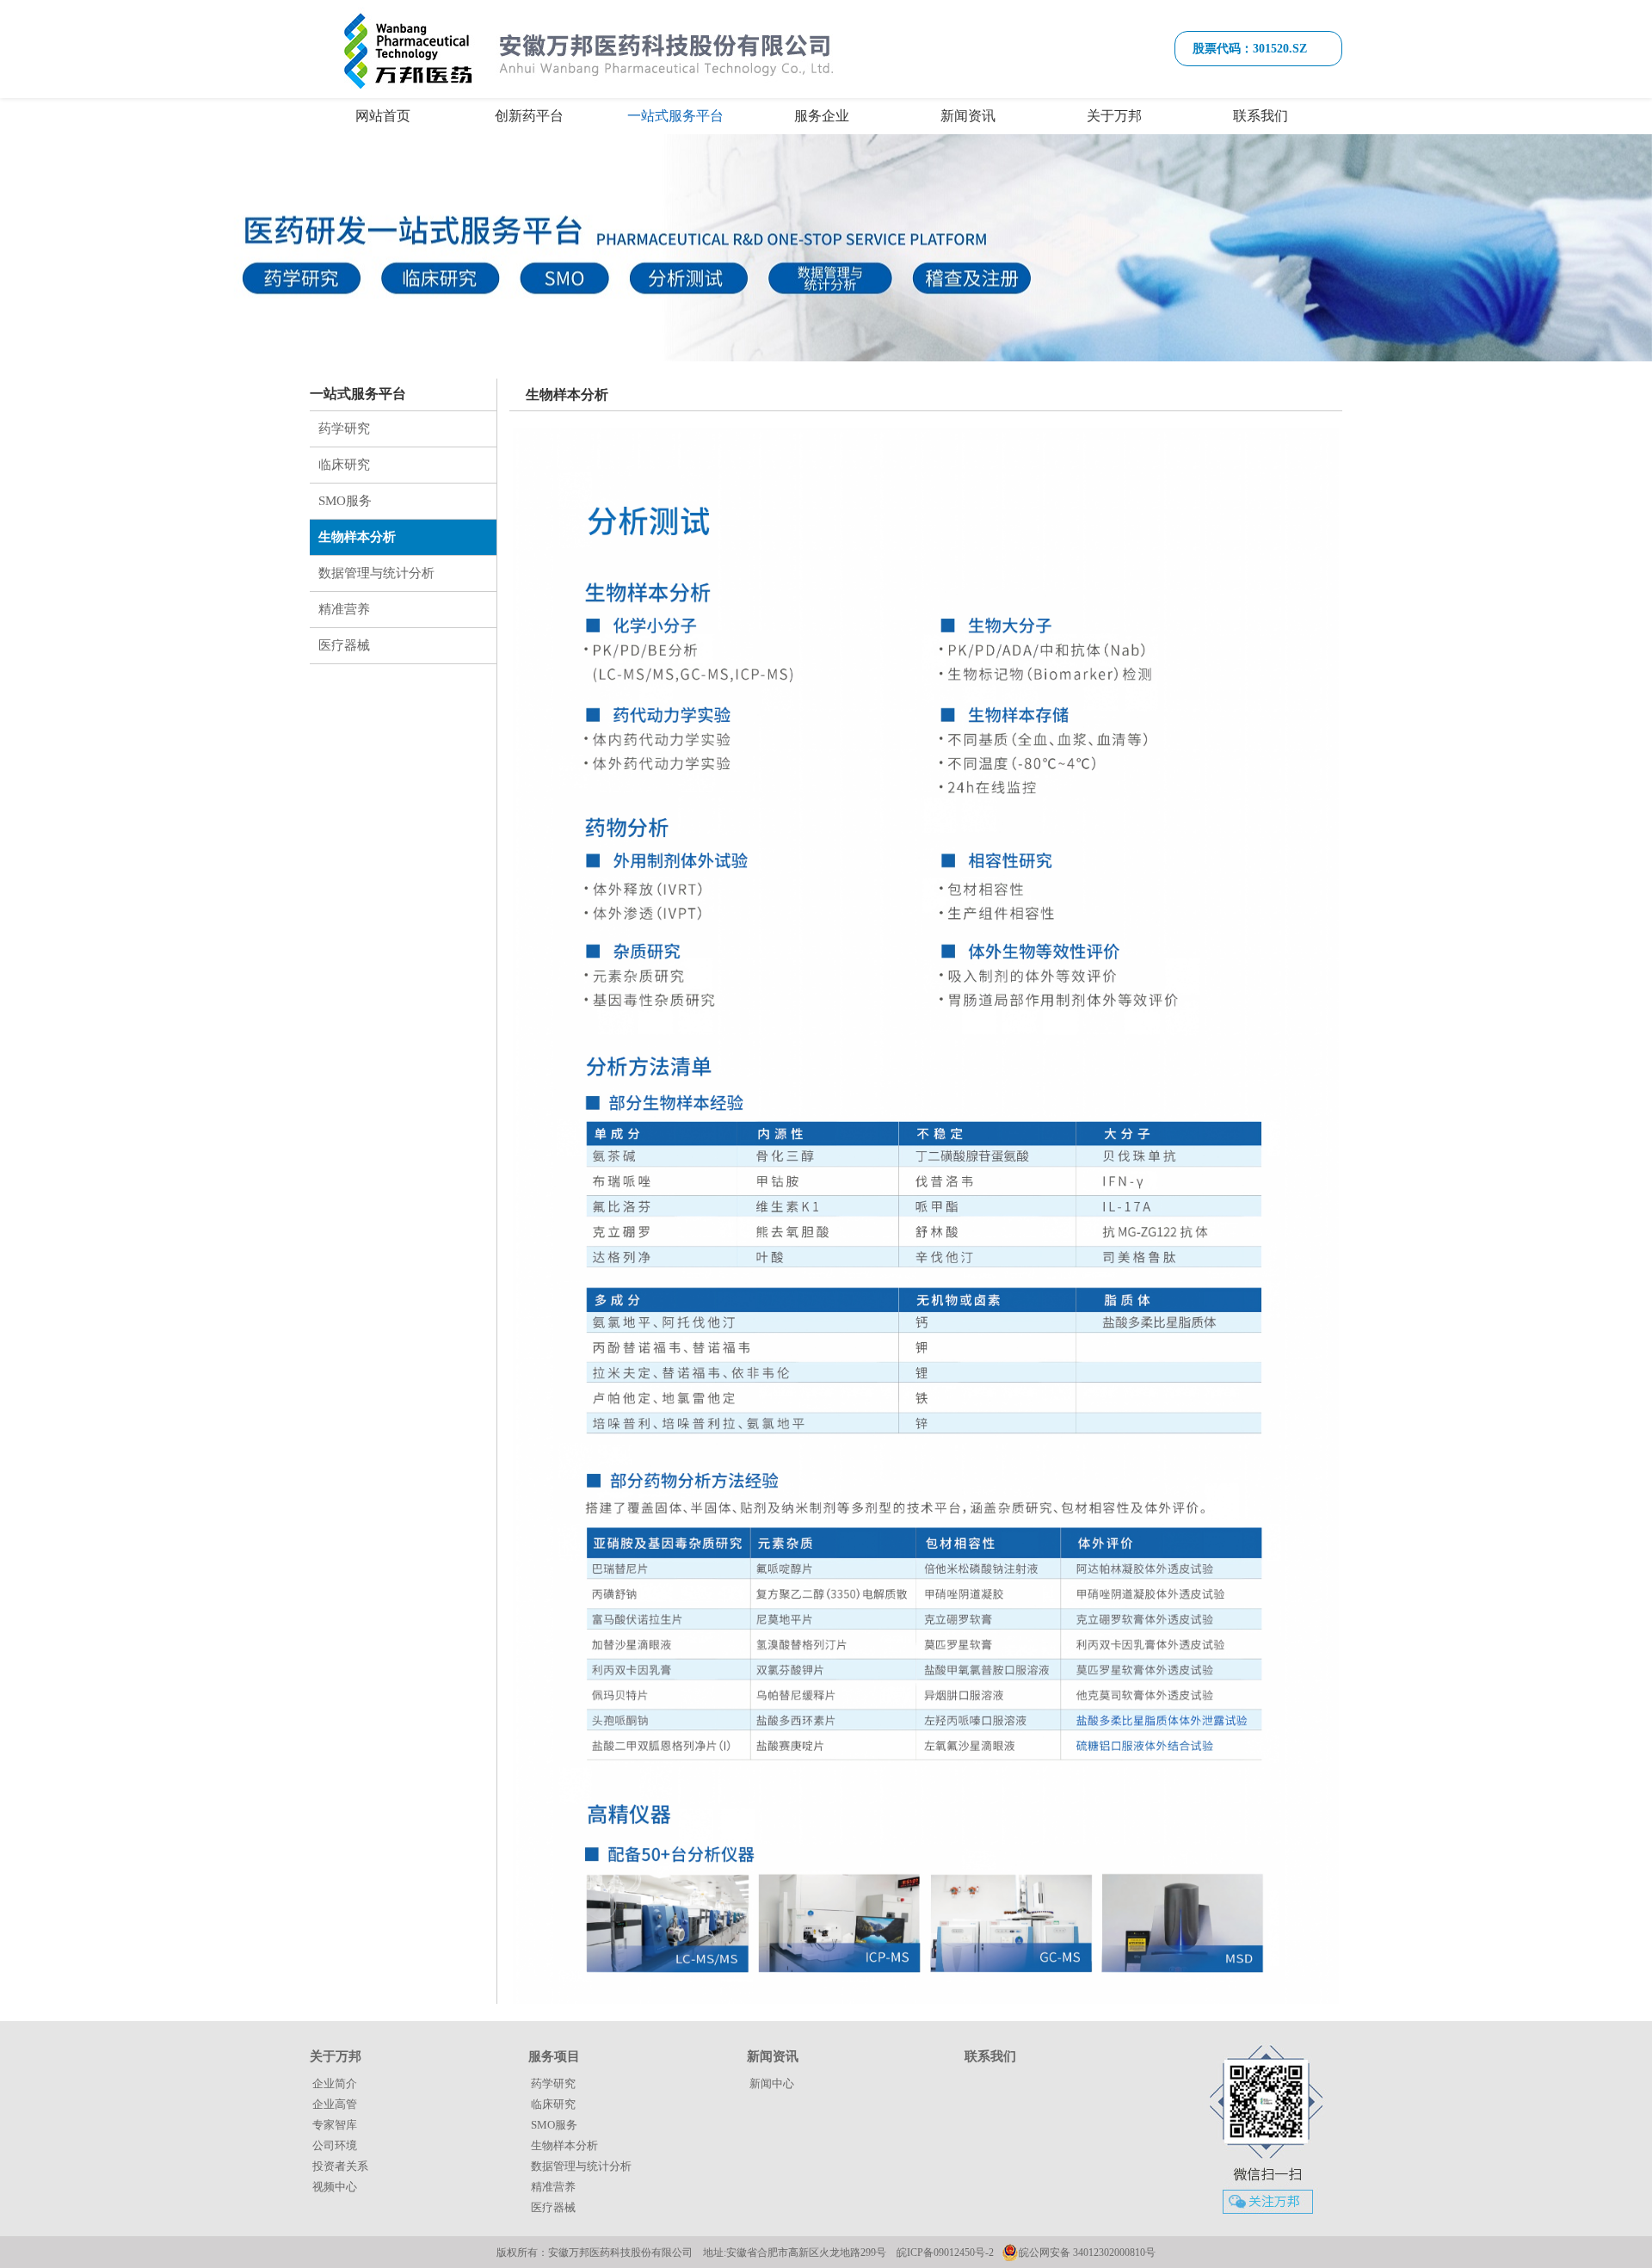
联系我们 (1261, 116)
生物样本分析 (357, 537)
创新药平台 (529, 116)
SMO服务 (345, 501)
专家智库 (335, 2125)
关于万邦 (1114, 116)
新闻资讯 (968, 116)
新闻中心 (772, 2083)
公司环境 (335, 2145)
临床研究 (344, 465)
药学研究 (344, 428)
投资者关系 (340, 2166)
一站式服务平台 (675, 116)
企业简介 (335, 2083)
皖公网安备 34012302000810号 (1087, 2253)
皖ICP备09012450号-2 (945, 2253)
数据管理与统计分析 (376, 573)
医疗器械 (344, 645)
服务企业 (822, 116)
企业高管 (335, 2104)
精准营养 (344, 609)
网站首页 (383, 116)
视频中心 (335, 2187)
